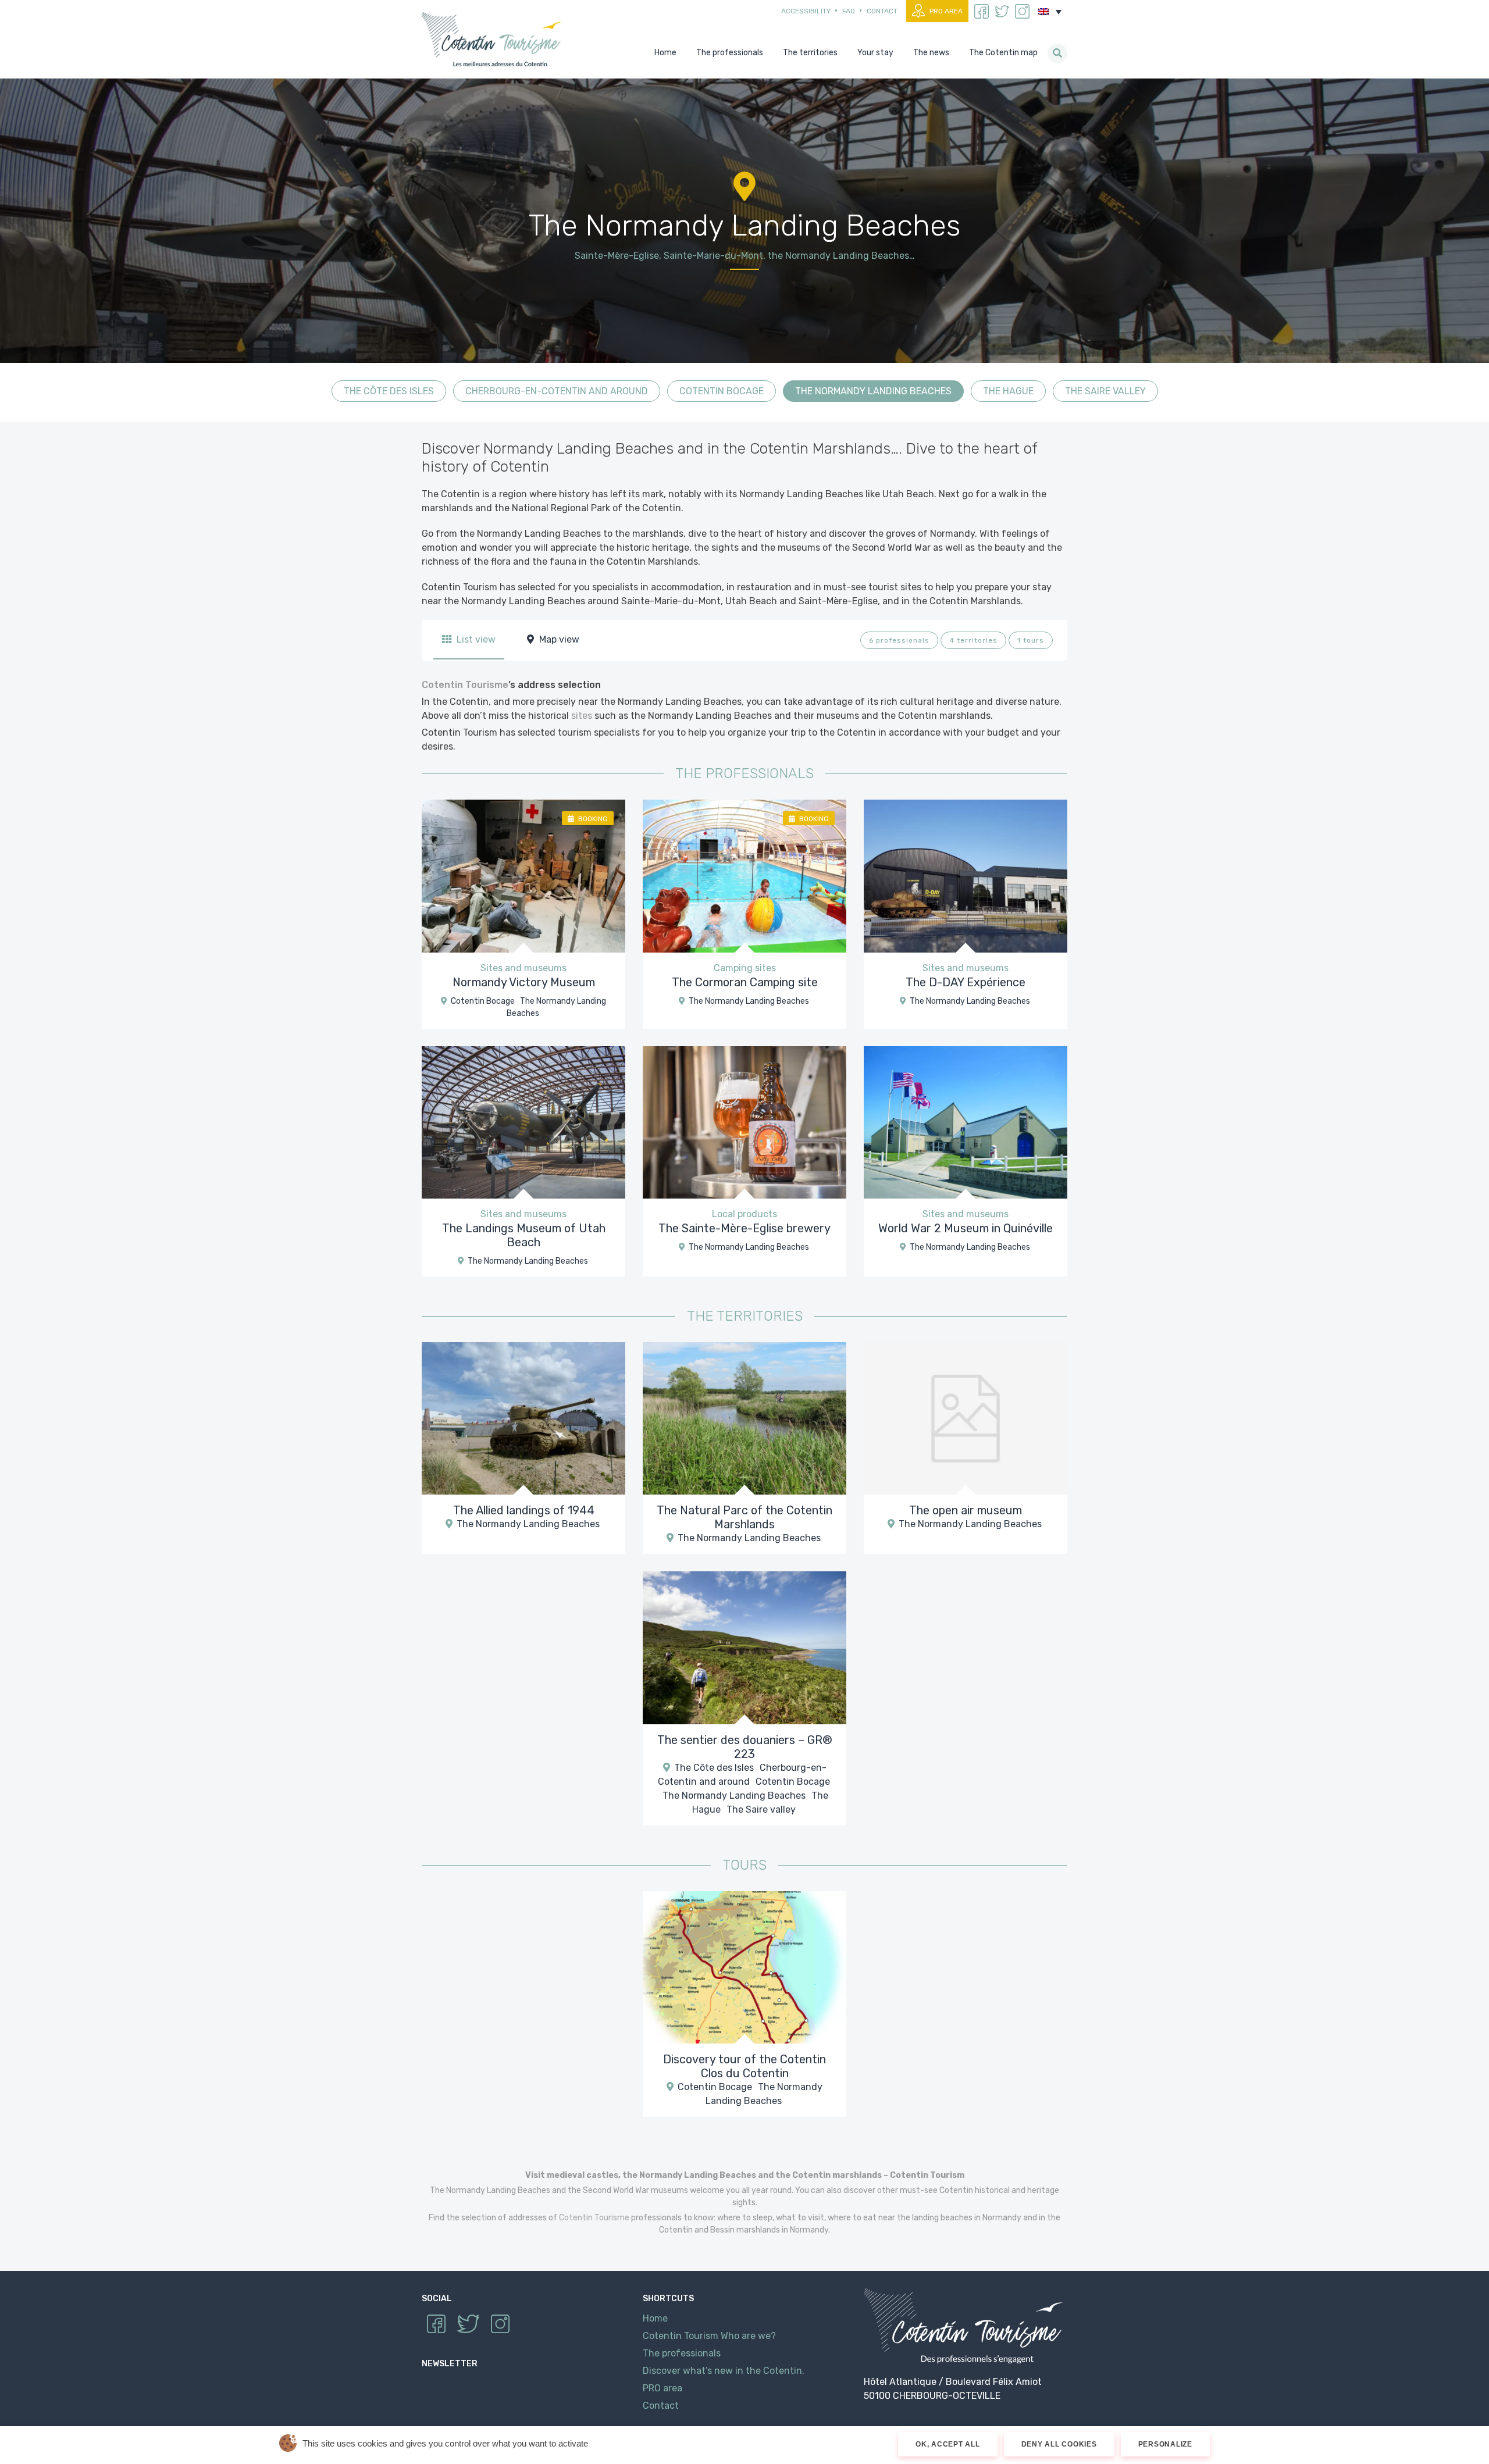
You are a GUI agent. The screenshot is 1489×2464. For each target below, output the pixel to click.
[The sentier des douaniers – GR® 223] (744, 1647)
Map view (558, 639)
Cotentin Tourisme (494, 39)
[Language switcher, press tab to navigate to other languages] (1050, 12)
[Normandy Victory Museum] (523, 876)
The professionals (682, 2353)
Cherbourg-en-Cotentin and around (557, 391)
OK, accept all (948, 2444)
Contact (882, 11)
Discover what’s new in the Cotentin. (724, 2371)
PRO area (946, 11)
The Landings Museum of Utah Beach (524, 1235)
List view (475, 639)
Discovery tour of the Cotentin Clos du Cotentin (744, 2066)
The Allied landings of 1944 (524, 1510)
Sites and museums (523, 968)
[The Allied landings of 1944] (523, 1418)
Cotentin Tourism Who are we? (709, 2336)
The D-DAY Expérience (966, 982)
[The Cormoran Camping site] (744, 876)
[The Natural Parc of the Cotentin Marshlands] (744, 1418)
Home (655, 2318)
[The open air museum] (966, 1418)
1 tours (1031, 640)
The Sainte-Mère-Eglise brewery (744, 1228)
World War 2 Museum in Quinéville (966, 1228)
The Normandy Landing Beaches (873, 391)
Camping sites (745, 968)
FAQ (849, 11)
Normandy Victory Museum (524, 982)
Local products (744, 1214)
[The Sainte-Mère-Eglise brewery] (744, 1122)
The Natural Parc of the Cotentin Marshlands (744, 1517)
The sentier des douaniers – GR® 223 (745, 1747)
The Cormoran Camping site (745, 982)
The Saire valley (1105, 391)
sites (582, 716)
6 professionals (899, 640)
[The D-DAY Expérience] (966, 876)
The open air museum (966, 1510)
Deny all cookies (1059, 2444)
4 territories (973, 640)
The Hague (1008, 391)
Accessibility (806, 11)
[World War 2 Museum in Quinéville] (966, 1122)
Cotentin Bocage (722, 391)
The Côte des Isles (389, 391)
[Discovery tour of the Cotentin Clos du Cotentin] (744, 1966)
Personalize (1165, 2444)
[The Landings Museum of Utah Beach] (523, 1122)
